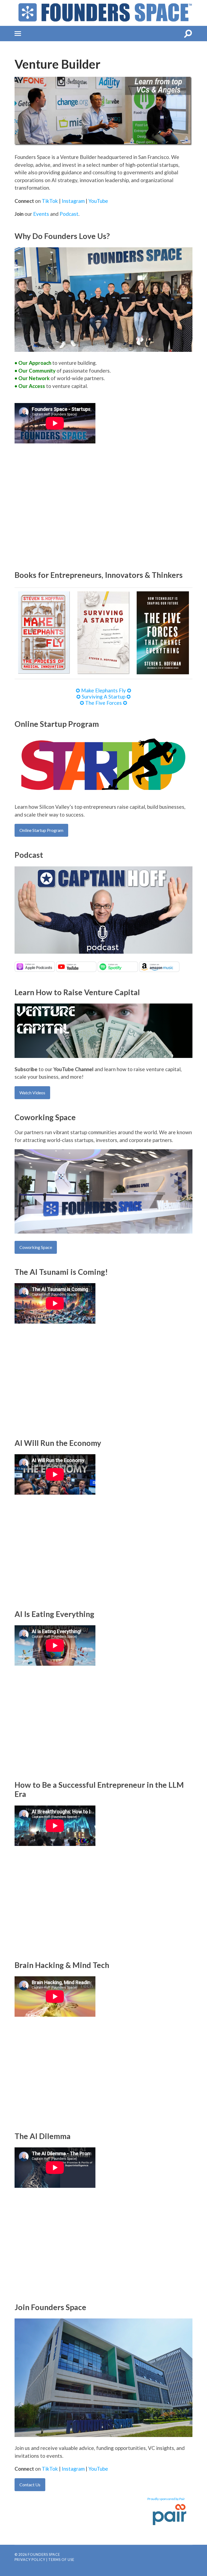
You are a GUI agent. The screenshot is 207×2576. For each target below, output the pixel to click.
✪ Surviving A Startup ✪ (103, 697)
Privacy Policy (30, 2560)
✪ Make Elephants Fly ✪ (103, 690)
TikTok (50, 201)
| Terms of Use (60, 2560)
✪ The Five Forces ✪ (103, 703)
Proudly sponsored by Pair (166, 2499)
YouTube (98, 201)
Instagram (73, 201)
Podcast (69, 214)
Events (41, 214)
